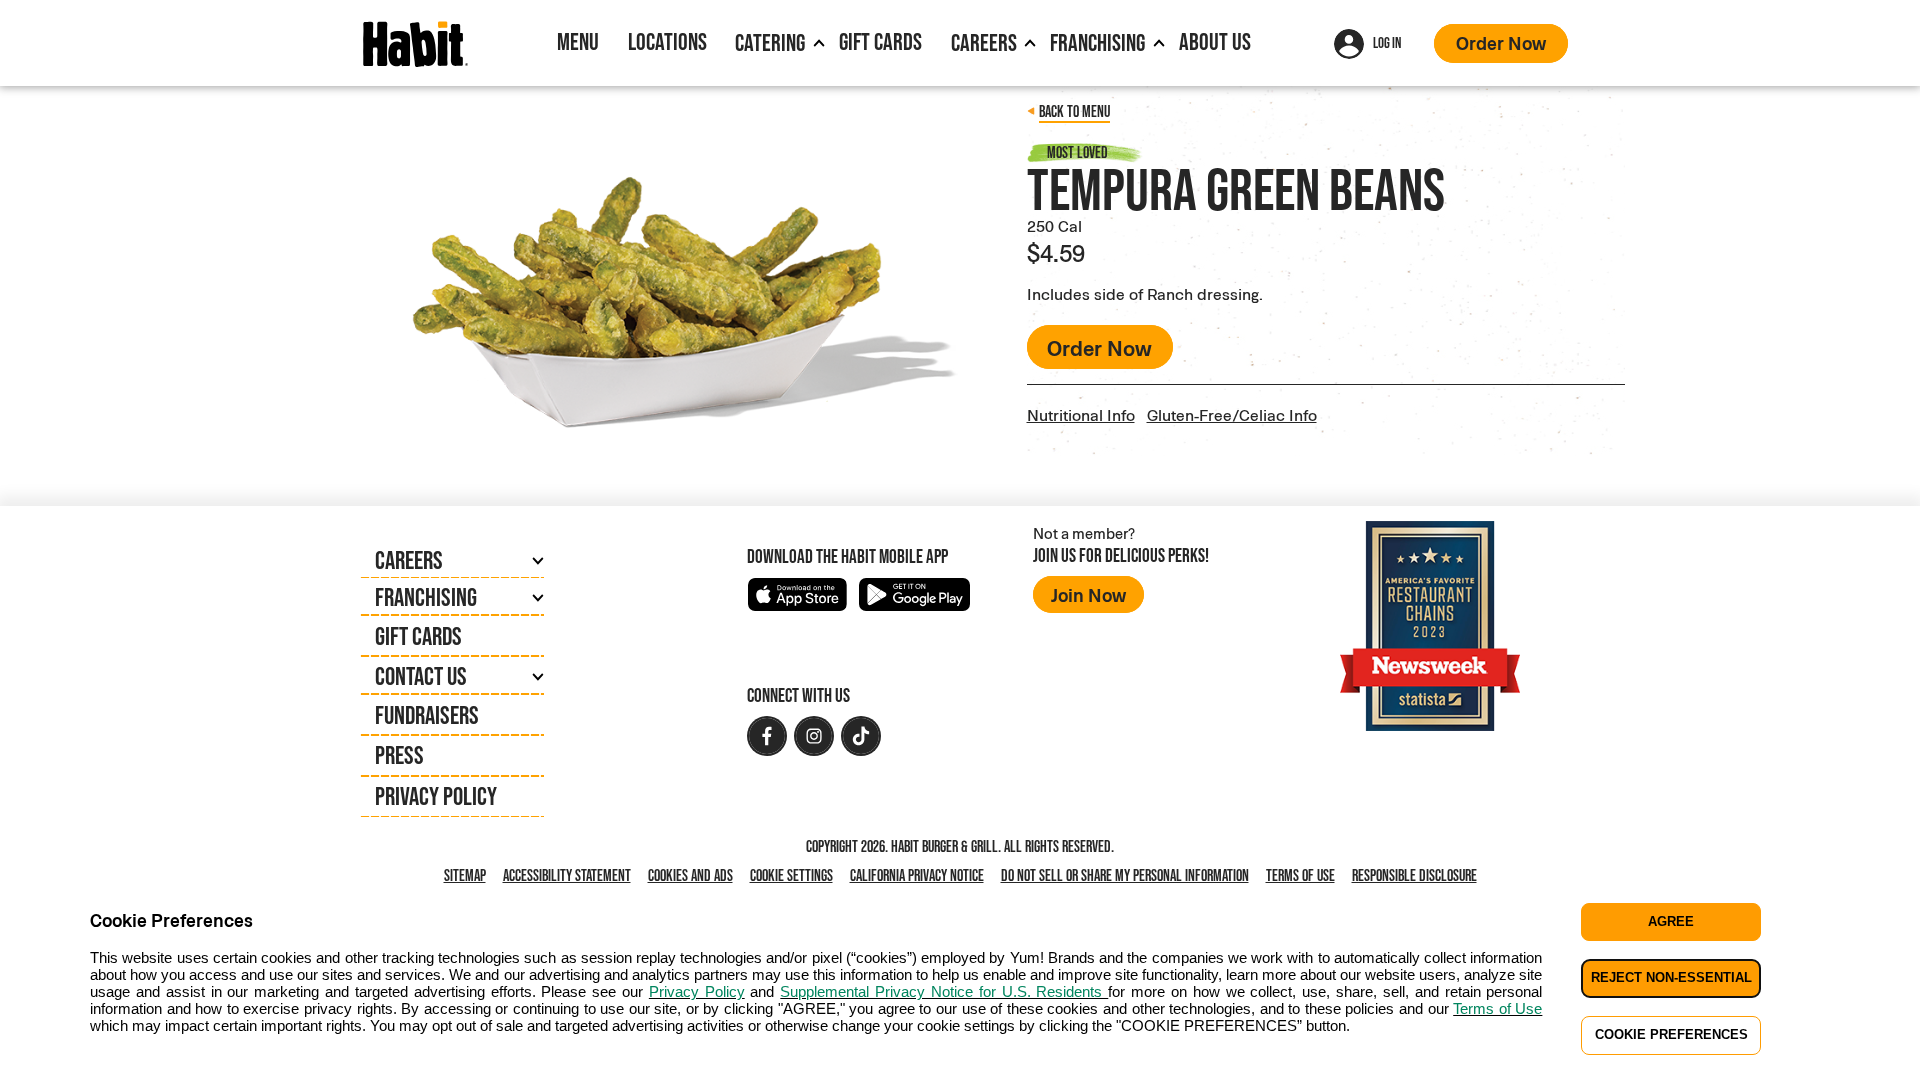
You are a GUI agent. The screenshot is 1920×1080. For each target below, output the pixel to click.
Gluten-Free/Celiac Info (1232, 414)
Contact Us (421, 676)
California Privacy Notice (921, 876)
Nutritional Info (1081, 414)
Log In (1387, 42)
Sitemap (465, 875)
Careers (984, 42)
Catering (770, 42)
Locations (667, 41)
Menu (578, 41)
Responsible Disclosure (1414, 875)
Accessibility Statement (567, 875)
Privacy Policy (436, 796)
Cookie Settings (791, 875)
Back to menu (1074, 111)
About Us (1215, 41)
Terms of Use (1300, 875)
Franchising (1097, 42)
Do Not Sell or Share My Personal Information (1129, 876)
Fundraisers (427, 715)
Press (399, 755)
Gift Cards (880, 41)
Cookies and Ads (694, 876)
